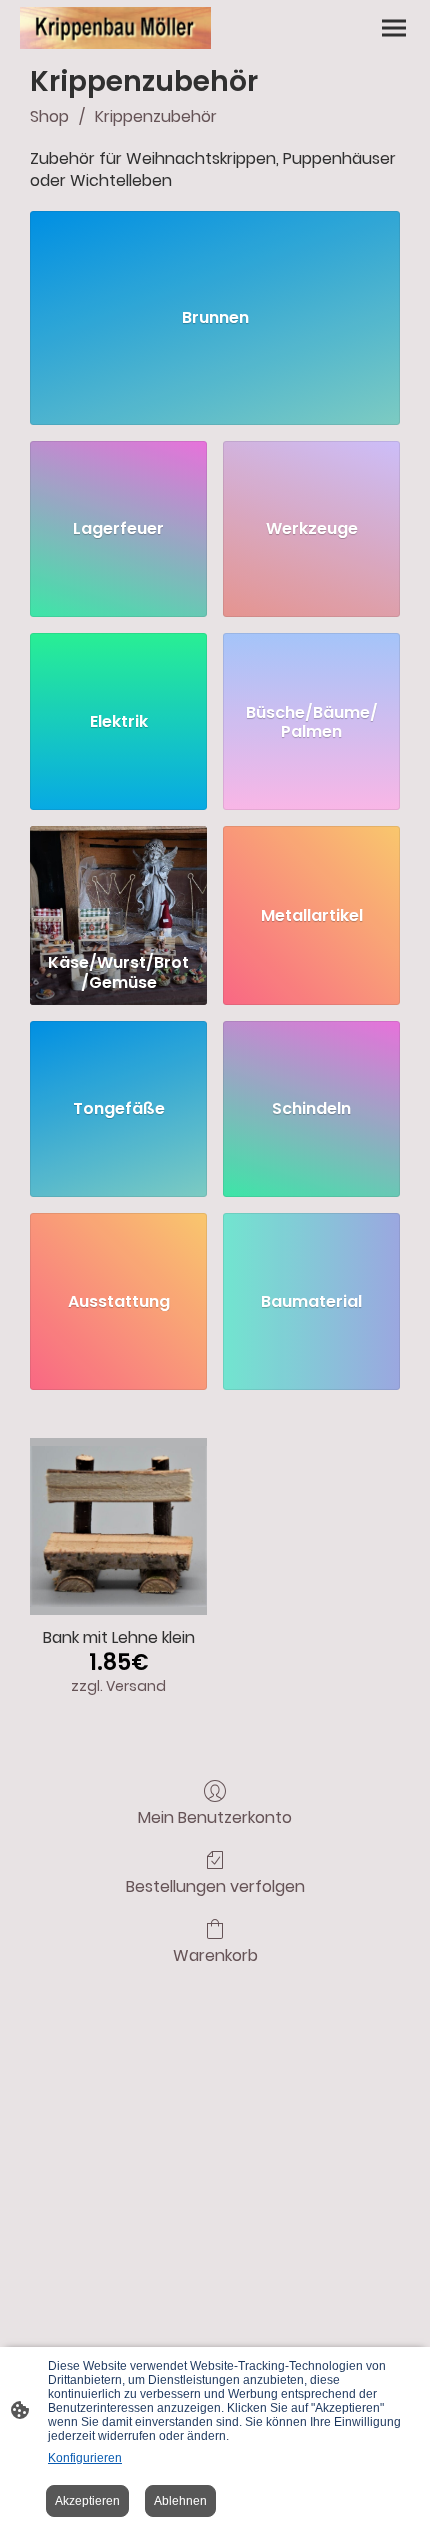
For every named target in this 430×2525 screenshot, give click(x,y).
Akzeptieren (87, 2501)
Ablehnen (180, 2501)
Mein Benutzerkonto (215, 1816)
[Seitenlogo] (115, 28)
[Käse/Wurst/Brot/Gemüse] (118, 885)
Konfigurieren (85, 2458)
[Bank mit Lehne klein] (118, 1526)
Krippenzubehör (156, 116)
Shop (49, 116)
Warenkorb (215, 1954)
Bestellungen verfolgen (215, 1885)
